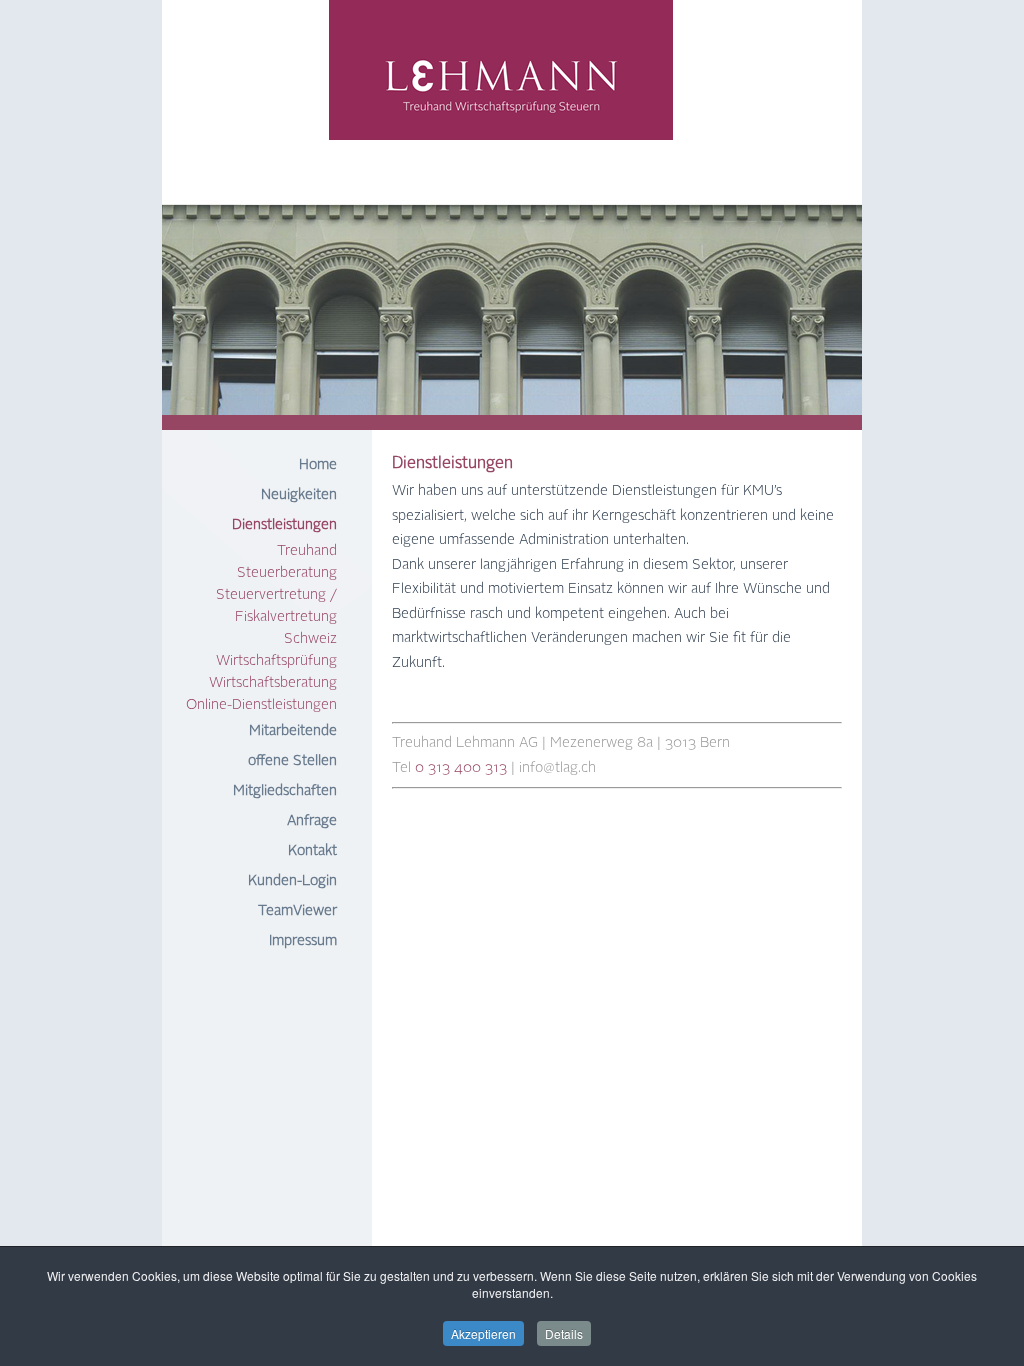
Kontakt (312, 851)
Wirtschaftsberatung (273, 683)
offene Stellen (292, 761)
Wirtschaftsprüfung (276, 661)
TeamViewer (297, 911)
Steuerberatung (287, 573)
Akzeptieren (483, 1333)
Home (318, 465)
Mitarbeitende (293, 731)
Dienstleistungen (284, 525)
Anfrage (312, 821)
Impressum (303, 941)
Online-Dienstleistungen (261, 705)
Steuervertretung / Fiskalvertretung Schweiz (276, 617)
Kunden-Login (292, 881)
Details (564, 1333)
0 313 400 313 (461, 768)
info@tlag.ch (557, 768)
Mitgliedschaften (285, 791)
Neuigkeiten (299, 495)
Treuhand (307, 551)
